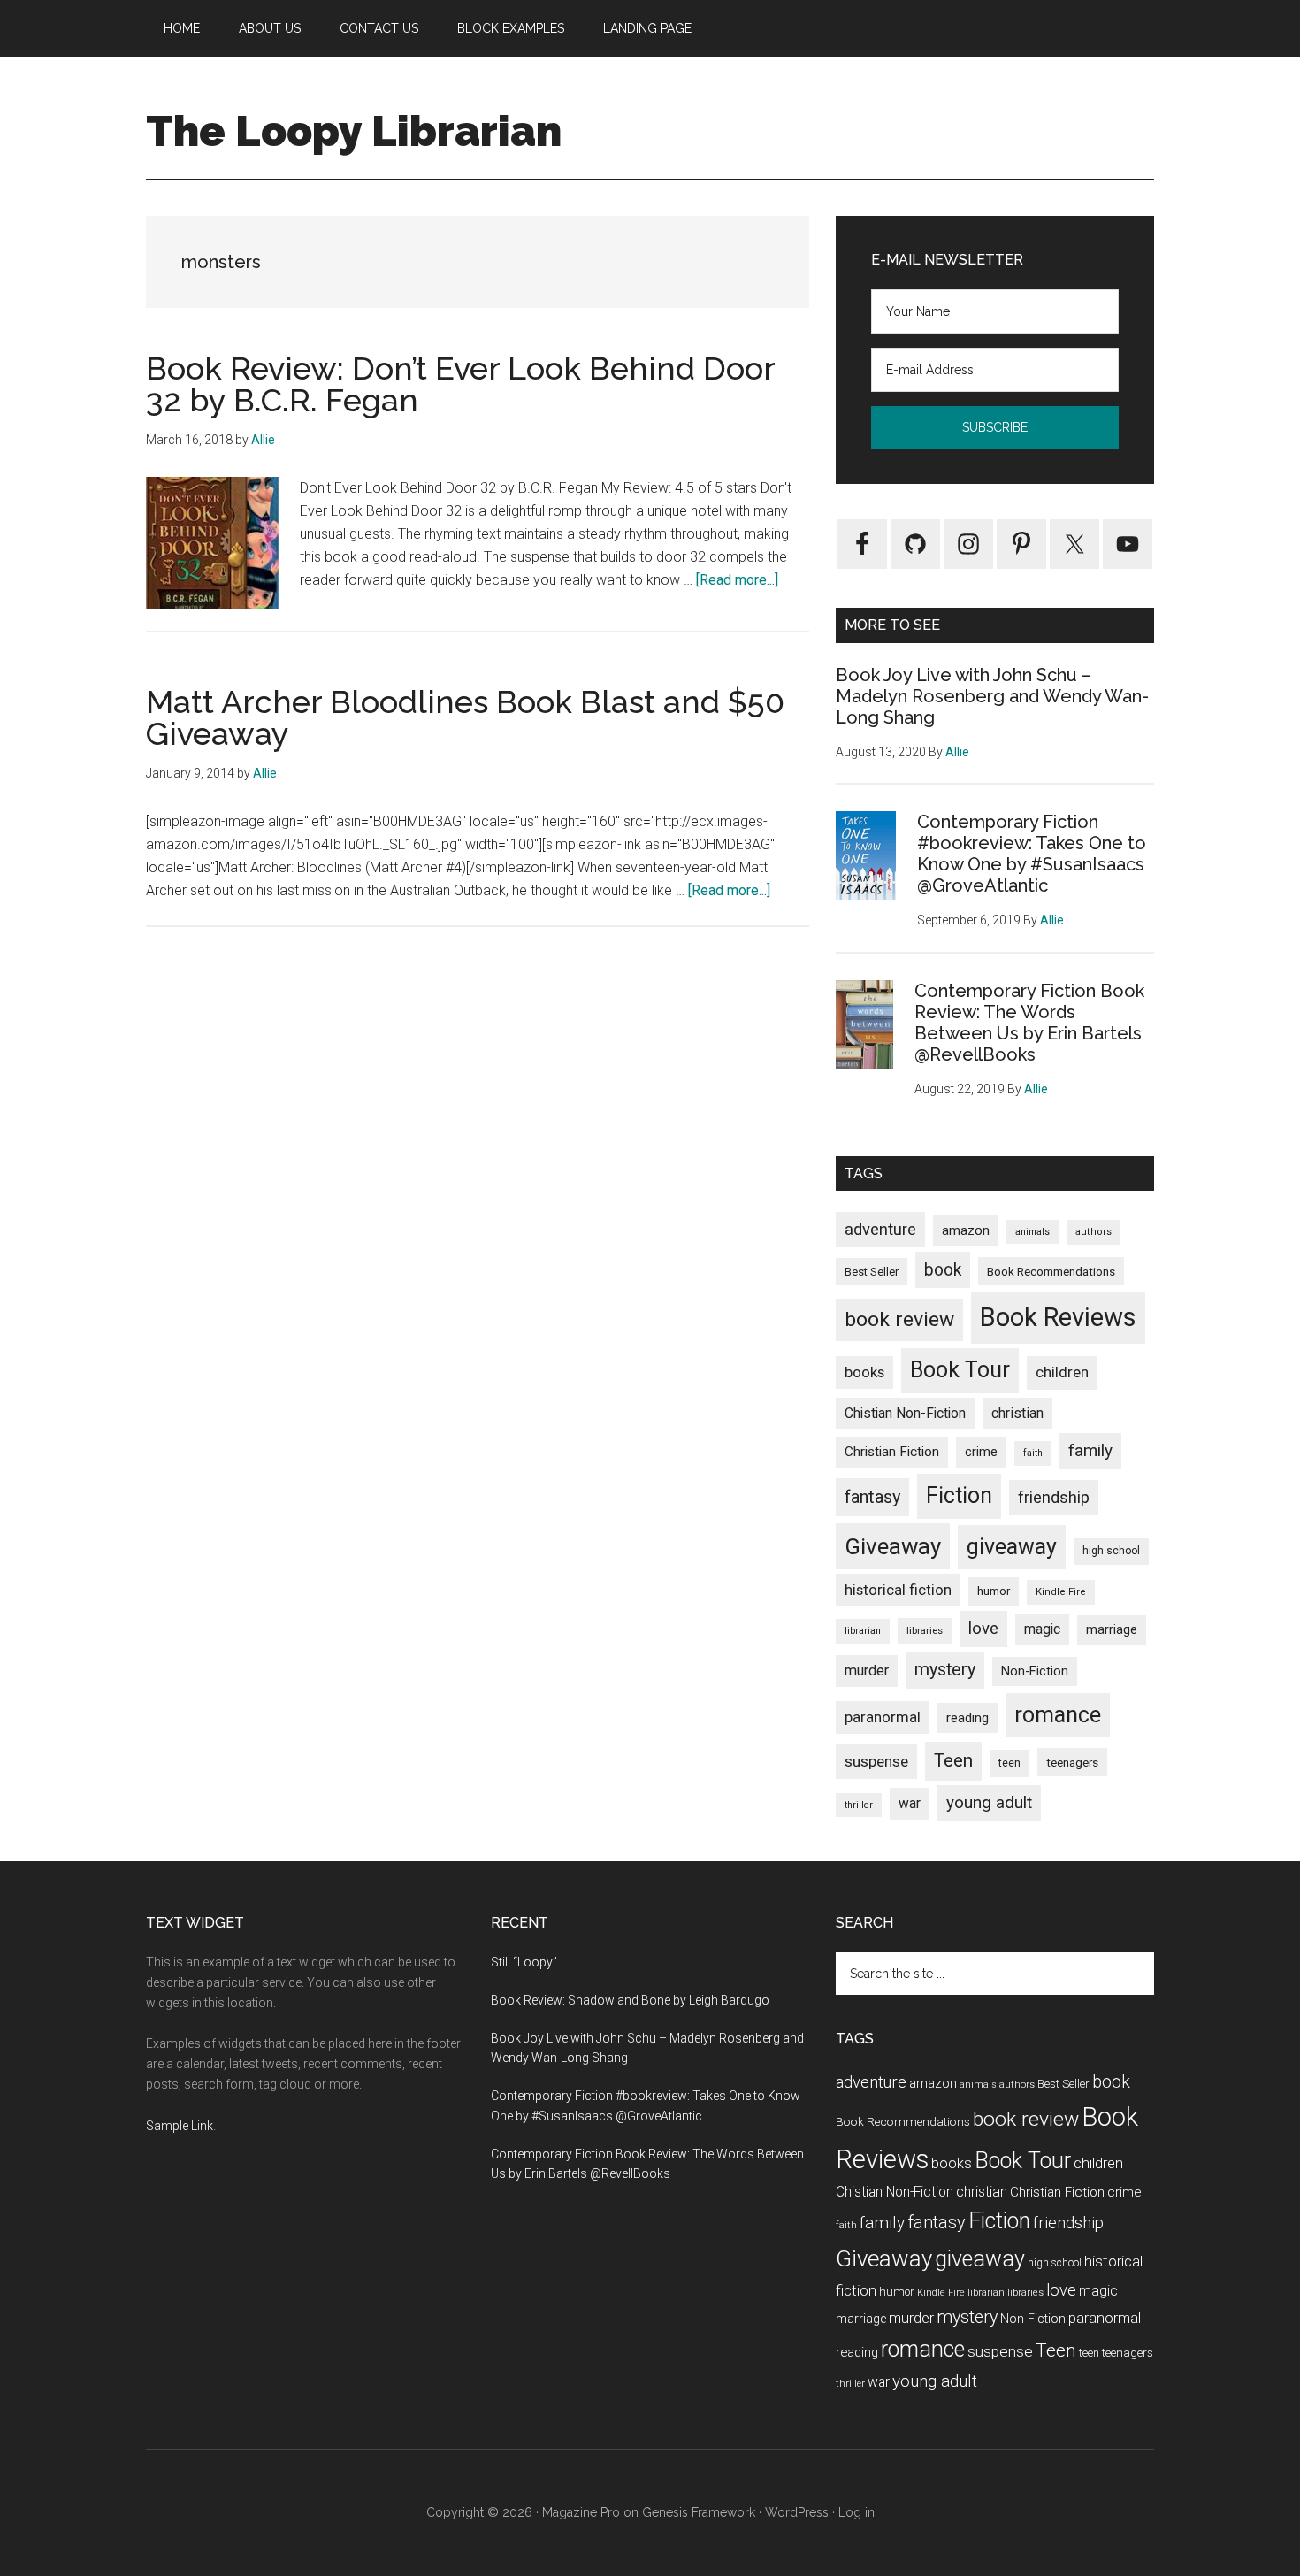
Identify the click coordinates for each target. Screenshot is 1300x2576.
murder (867, 1671)
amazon (966, 1230)
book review (899, 1319)
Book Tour (960, 1370)
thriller (859, 1805)
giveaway (1012, 1547)
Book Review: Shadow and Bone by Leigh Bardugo (630, 2000)
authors (1094, 1232)
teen (1009, 1763)
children (1062, 1372)
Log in (856, 2512)
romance (1058, 1715)
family (1090, 1450)
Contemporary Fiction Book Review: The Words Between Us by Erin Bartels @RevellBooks (1029, 1023)
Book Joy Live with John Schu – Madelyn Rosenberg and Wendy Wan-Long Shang (992, 696)
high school (1111, 1551)
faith (1033, 1453)
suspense (876, 1761)
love (983, 1629)
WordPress (797, 2512)
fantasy (872, 1497)
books (864, 1372)
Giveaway (893, 1546)
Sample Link (180, 2126)
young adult (989, 1802)
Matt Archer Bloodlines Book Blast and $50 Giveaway (465, 717)
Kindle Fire (1061, 1592)
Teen (953, 1760)
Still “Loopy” (524, 1962)
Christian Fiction (892, 1452)
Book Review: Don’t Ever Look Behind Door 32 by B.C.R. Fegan (460, 384)
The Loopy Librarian (354, 131)
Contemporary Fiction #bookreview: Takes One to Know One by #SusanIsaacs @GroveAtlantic (1032, 854)
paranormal (883, 1717)
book (943, 1270)
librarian (863, 1631)
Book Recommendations (1051, 1271)
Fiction (959, 1495)
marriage (1112, 1630)
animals (1032, 1232)
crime (981, 1452)
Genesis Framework (699, 2512)
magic (1042, 1629)
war (910, 1803)
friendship (1054, 1497)
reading (967, 1718)
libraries (925, 1630)
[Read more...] (737, 580)
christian (1017, 1413)
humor (994, 1591)
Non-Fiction (1035, 1671)
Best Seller (872, 1272)
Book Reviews (1058, 1317)
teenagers (1072, 1762)
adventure (880, 1229)
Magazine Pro (581, 2512)
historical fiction (898, 1590)
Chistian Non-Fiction (905, 1413)
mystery (945, 1670)
